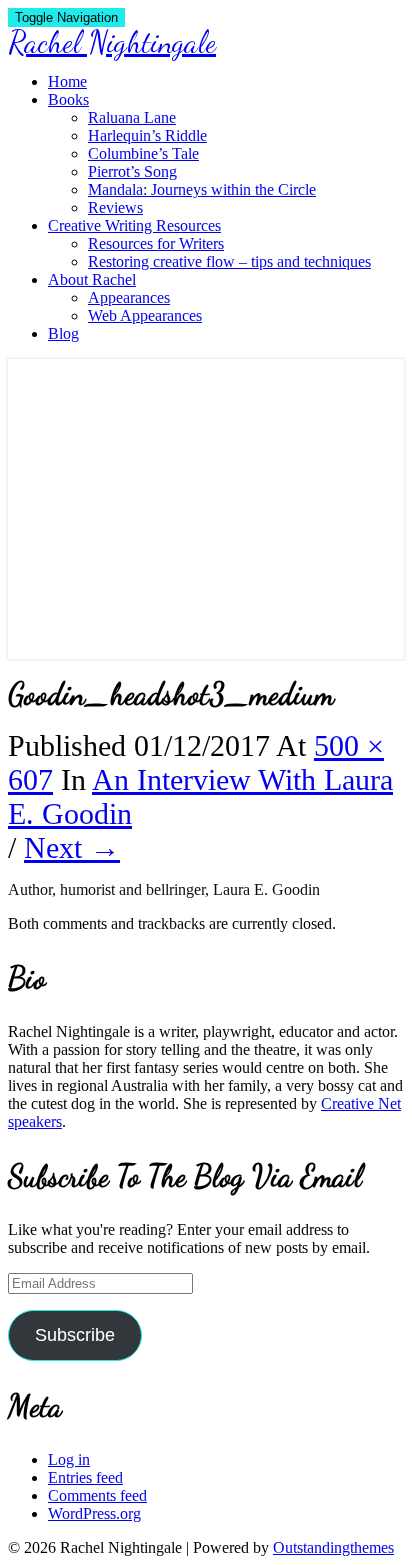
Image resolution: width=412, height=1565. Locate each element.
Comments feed (97, 1495)
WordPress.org (94, 1513)
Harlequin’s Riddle (147, 135)
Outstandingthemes (333, 1547)
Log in (69, 1459)
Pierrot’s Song (132, 171)
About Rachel (92, 279)
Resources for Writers (156, 243)
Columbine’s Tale (143, 153)
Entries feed (85, 1477)
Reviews (115, 207)
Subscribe (75, 1335)
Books (68, 99)
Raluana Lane (132, 117)
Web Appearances (145, 315)
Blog (63, 333)
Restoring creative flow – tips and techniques (229, 261)
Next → (72, 847)
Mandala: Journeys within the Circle (202, 189)
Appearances (129, 297)
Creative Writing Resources (134, 225)
